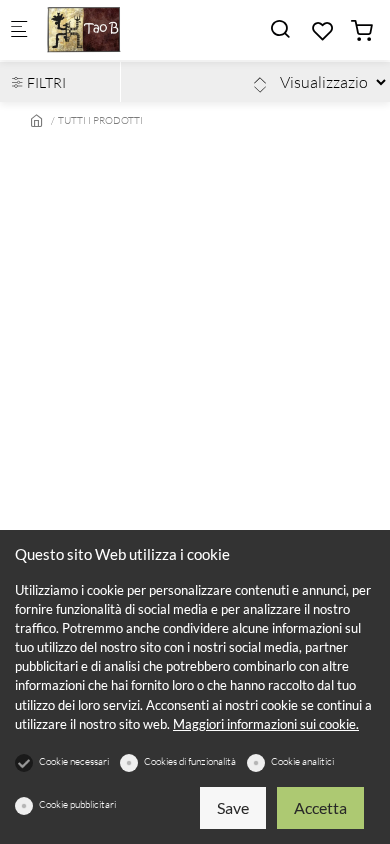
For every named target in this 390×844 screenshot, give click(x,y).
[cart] (362, 31)
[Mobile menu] (19, 30)
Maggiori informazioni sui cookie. (266, 724)
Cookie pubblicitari (77, 804)
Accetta (320, 807)
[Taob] (126, 30)
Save (233, 807)
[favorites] (323, 31)
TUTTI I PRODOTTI (100, 120)
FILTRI (45, 82)
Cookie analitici (302, 761)
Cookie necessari (74, 761)
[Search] (280, 29)
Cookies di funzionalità (190, 761)
